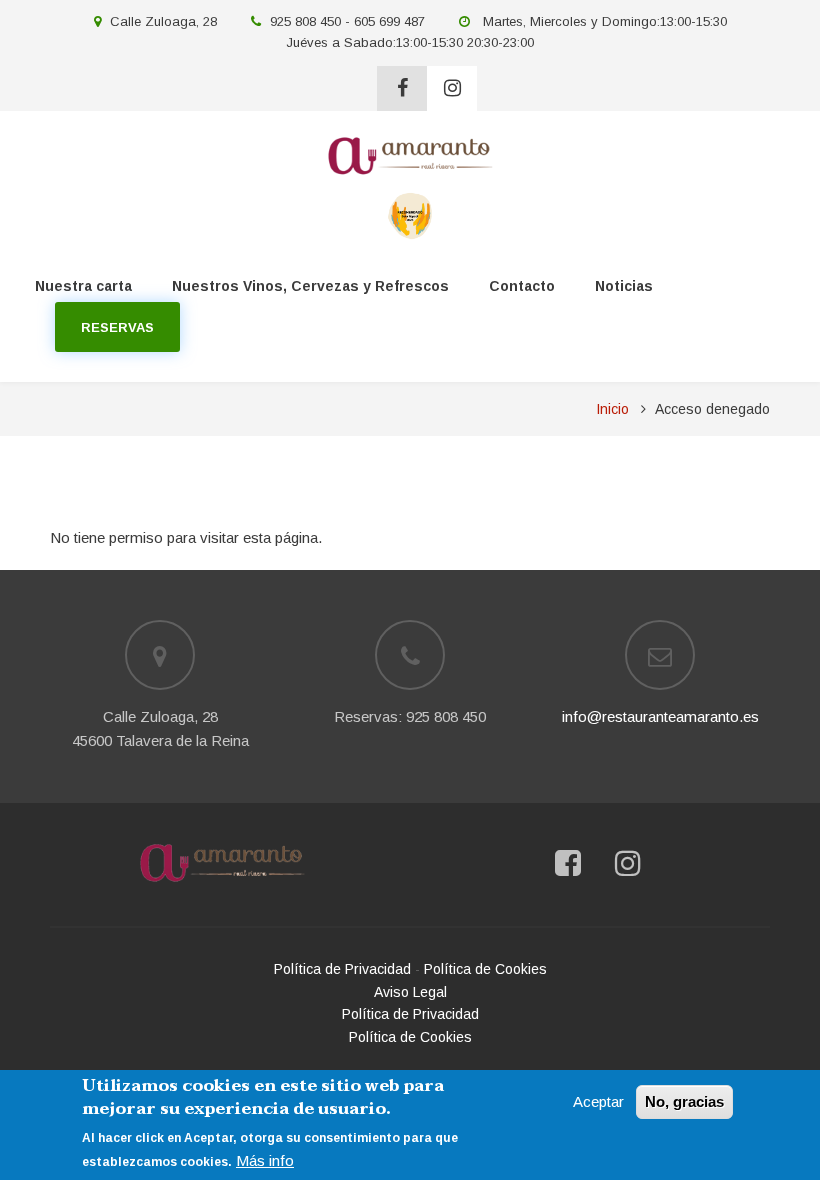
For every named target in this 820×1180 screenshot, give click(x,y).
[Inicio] (410, 154)
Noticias (624, 286)
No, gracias (684, 1101)
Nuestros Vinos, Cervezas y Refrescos (310, 286)
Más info (265, 1160)
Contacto (522, 286)
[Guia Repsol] (410, 214)
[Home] (222, 862)
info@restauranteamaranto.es (660, 716)
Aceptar (598, 1101)
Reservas (117, 327)
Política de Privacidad (342, 969)
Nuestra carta (83, 286)
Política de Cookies (485, 969)
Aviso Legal (410, 992)
